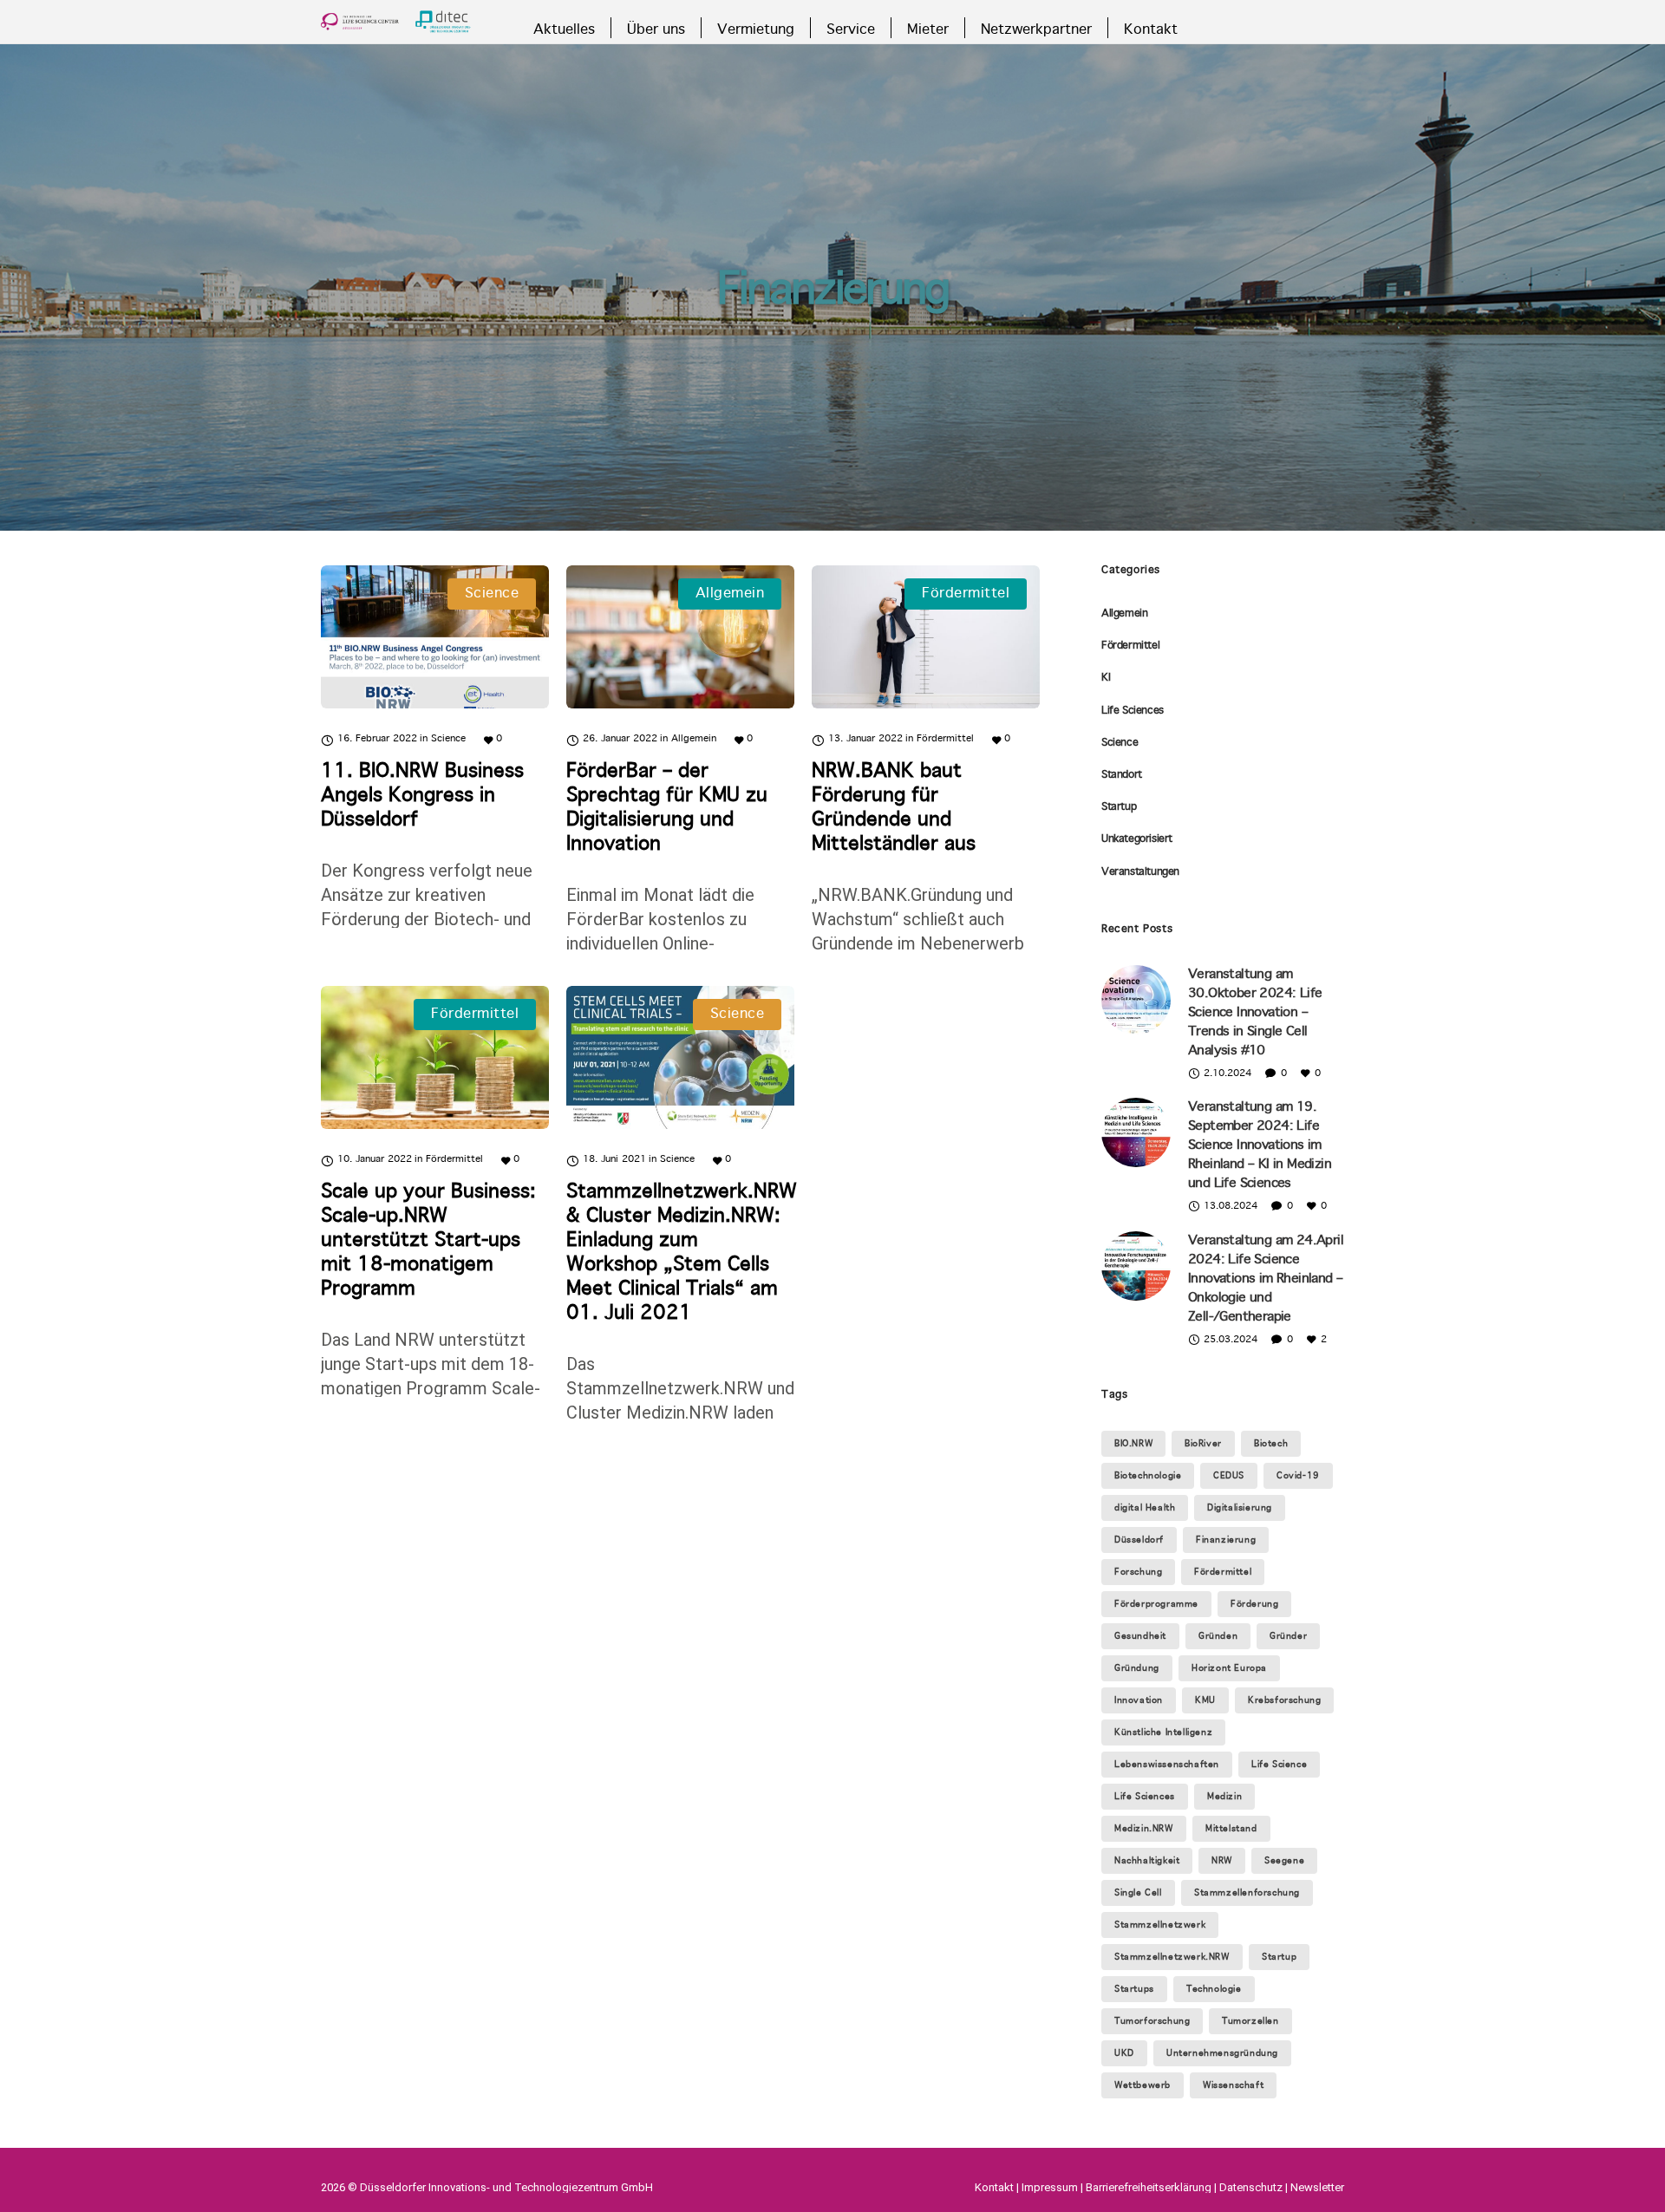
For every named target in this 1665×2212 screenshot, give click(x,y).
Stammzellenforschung (1247, 1893)
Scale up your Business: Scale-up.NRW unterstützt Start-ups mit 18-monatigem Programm (428, 1241)
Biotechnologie (1148, 1476)
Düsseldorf (1139, 1540)
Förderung (1254, 1604)
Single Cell (1138, 1893)
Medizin (1224, 1797)
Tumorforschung (1152, 2021)
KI (1106, 678)
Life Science (1279, 1765)
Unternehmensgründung (1222, 2053)
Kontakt (994, 2187)
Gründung (1137, 1668)
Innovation (1139, 1700)
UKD (1124, 2053)
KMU (1205, 1700)
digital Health (1145, 1508)
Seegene (1284, 1861)
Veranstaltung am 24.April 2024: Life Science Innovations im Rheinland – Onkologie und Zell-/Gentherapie (1266, 1279)
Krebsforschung (1284, 1700)
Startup (1119, 807)
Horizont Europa (1229, 1668)
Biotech (1271, 1444)
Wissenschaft (1233, 2085)
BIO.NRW (1133, 1444)
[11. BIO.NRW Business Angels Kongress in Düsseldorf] (435, 637)
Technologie (1214, 1989)
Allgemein (1124, 614)
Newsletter (1317, 2187)
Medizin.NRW (1144, 1829)
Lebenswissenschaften (1167, 1765)
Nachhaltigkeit (1147, 1861)
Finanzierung (1226, 1540)
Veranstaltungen (1140, 872)
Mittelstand (1231, 1829)
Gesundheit (1140, 1636)
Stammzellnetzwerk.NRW (1172, 1957)
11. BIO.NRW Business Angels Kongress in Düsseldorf (422, 796)
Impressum (1050, 2187)
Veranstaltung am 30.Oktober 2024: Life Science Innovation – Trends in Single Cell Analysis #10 (1255, 1013)
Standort (1122, 775)
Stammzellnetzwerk (1160, 1925)
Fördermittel (1130, 646)
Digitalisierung (1240, 1508)
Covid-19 (1298, 1476)
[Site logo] (396, 22)
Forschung (1138, 1572)
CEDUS (1229, 1476)
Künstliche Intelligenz (1163, 1732)
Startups (1134, 1989)
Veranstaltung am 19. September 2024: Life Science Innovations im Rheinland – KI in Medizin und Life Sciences (1260, 1145)
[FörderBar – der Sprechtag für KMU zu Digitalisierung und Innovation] (680, 637)
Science (1120, 743)
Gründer (1288, 1636)
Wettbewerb (1143, 2085)
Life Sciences (1133, 711)
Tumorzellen (1250, 2021)
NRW (1222, 1861)
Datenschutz (1251, 2187)
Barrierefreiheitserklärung (1149, 2187)
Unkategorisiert (1137, 839)
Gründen (1218, 1636)
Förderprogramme (1156, 1604)
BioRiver (1203, 1444)
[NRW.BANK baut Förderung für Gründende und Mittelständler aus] (926, 637)
